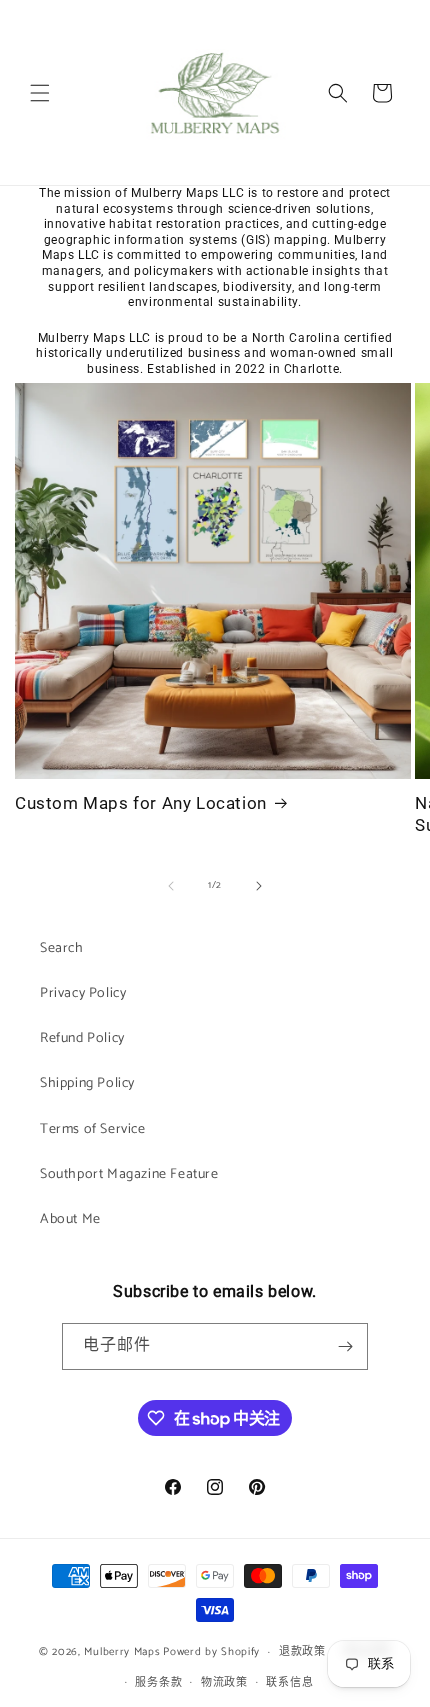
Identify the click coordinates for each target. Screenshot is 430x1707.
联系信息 (289, 1683)
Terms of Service (93, 1129)
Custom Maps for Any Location (141, 803)
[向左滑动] (171, 886)
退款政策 (302, 1652)
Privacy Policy (83, 993)
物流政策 (224, 1683)
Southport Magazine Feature (129, 1174)
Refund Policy (82, 1038)
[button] (40, 93)
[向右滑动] (259, 886)
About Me (70, 1219)
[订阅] (345, 1346)
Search (62, 948)
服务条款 (158, 1683)
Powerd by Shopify (211, 1652)
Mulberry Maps (122, 1652)
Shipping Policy (87, 1083)
